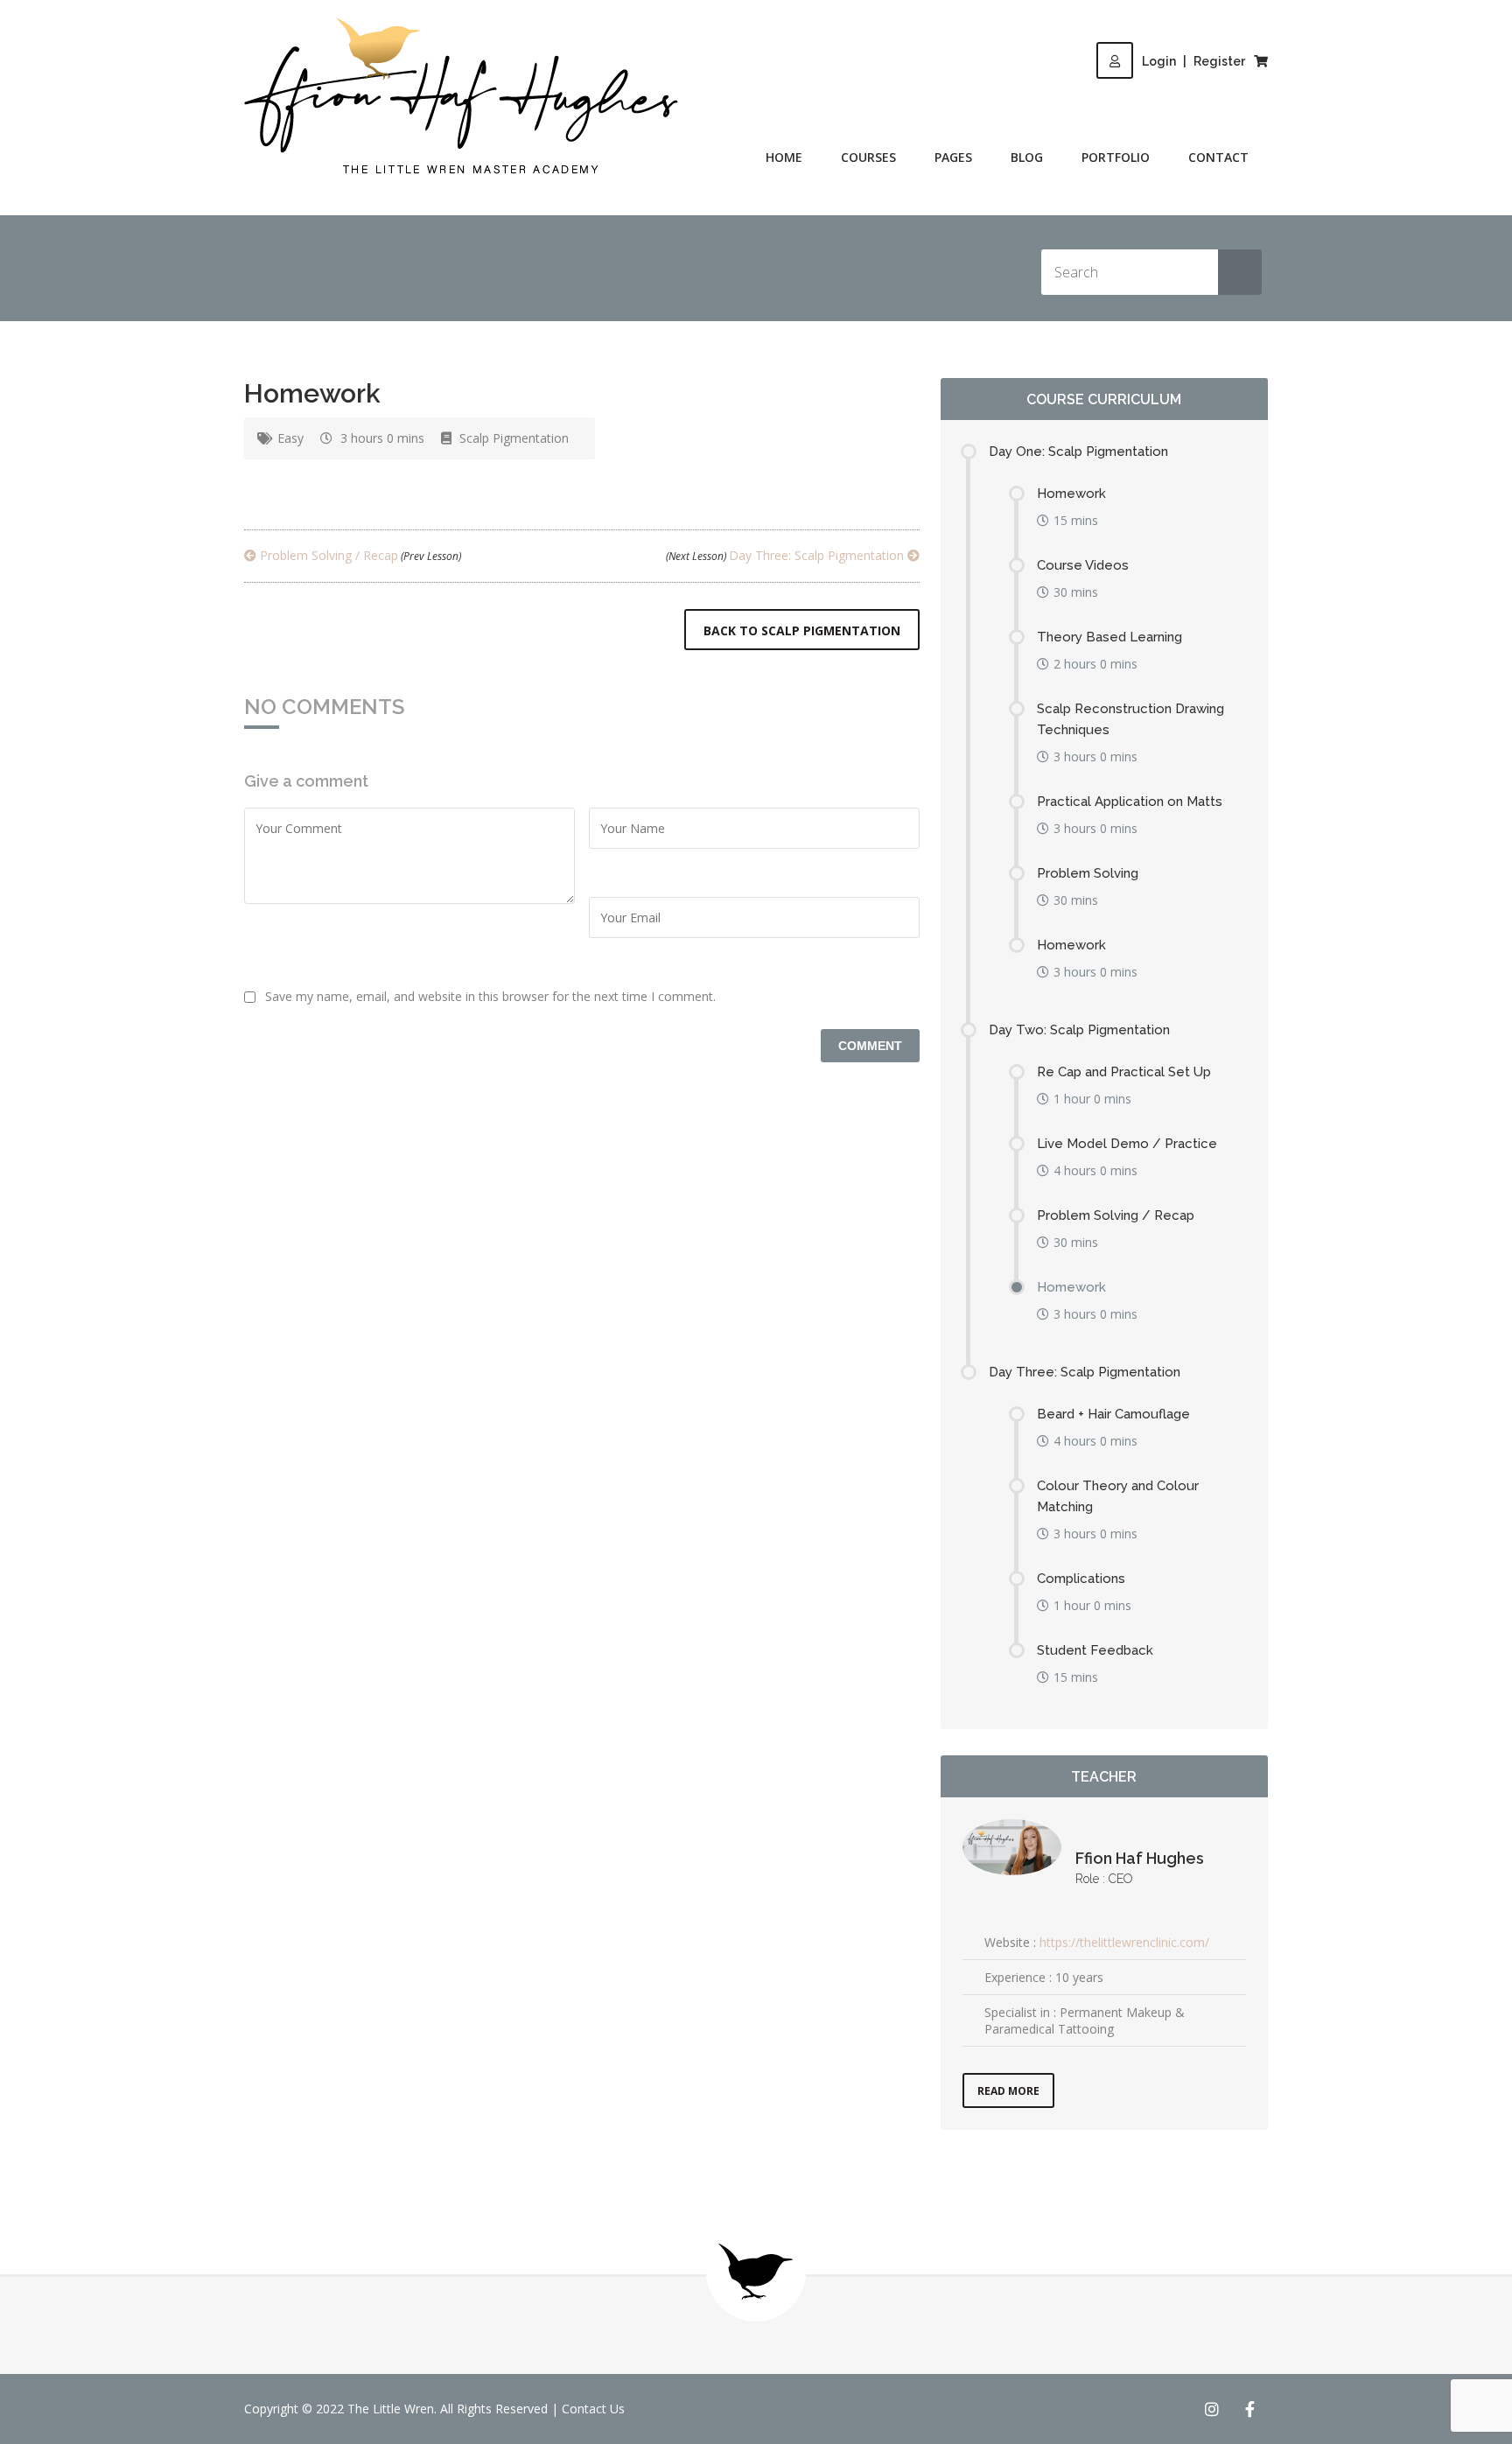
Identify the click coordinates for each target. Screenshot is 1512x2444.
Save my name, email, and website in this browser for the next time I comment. (490, 996)
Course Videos (1083, 565)
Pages (953, 157)
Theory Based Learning (1109, 637)
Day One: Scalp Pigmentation (1078, 452)
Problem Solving (1088, 873)
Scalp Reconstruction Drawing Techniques (1130, 719)
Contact (1218, 157)
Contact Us (593, 2409)
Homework (1071, 494)
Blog (1027, 157)
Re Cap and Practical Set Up (1124, 1072)
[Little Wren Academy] (461, 97)
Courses (868, 157)
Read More (1008, 2091)
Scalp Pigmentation (514, 438)
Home (784, 157)
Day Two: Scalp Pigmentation (1079, 1030)
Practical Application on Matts (1130, 802)
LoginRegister (1193, 61)
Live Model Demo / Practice (1127, 1144)
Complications (1081, 1579)
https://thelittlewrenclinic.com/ (1124, 1942)
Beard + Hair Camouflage (1113, 1414)
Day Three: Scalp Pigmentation (787, 555)
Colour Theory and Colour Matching (1118, 1496)
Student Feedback (1095, 1650)
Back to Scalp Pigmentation (802, 630)
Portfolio (1116, 157)
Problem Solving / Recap (359, 555)
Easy (290, 438)
